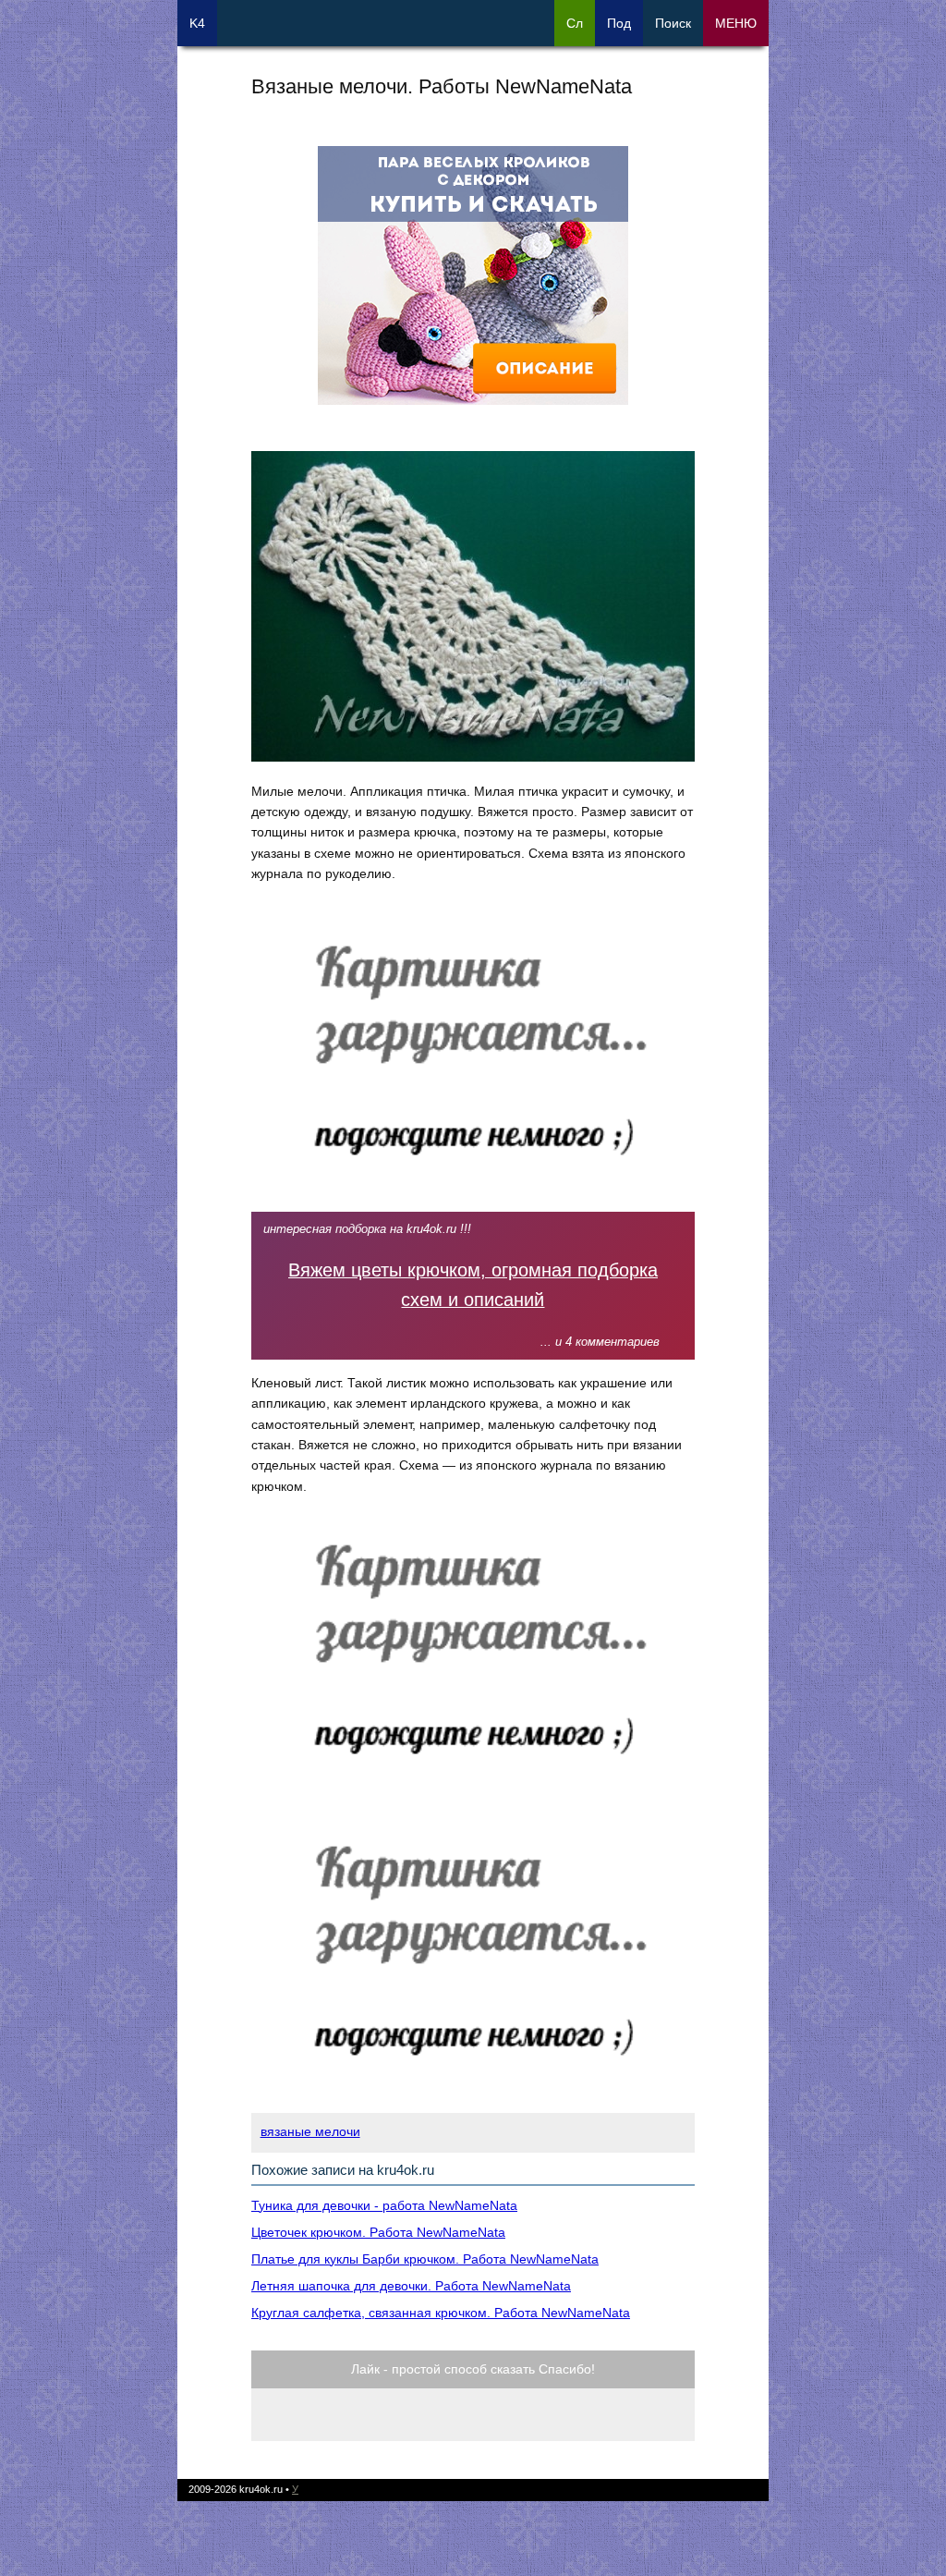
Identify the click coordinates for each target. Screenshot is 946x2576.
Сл (575, 23)
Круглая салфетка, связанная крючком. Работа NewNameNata (441, 2313)
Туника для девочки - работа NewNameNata (384, 2205)
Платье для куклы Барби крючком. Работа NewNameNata (425, 2259)
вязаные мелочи (310, 2131)
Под (619, 23)
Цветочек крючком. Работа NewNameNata (378, 2232)
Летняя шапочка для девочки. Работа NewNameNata (411, 2286)
